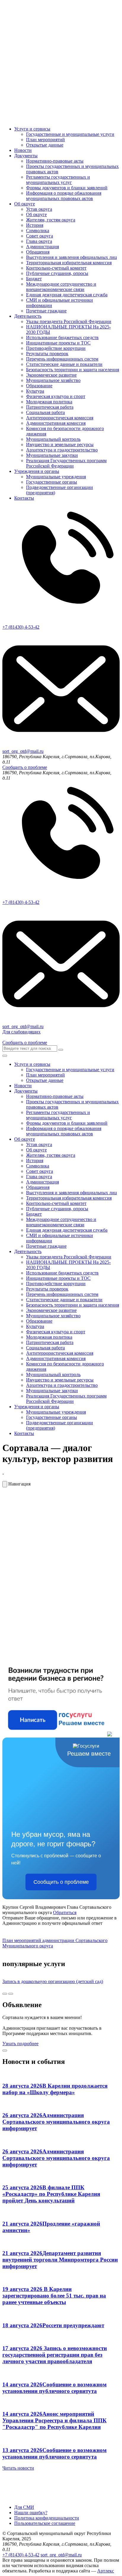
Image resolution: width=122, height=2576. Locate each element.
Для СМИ (24, 2507)
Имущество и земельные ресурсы (60, 444)
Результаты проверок (47, 354)
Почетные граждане (46, 311)
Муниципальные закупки (52, 455)
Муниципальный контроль (53, 439)
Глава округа (39, 241)
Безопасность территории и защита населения (73, 370)
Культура (35, 391)
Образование (39, 386)
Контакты (24, 498)
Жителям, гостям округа (51, 220)
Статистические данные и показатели (64, 364)
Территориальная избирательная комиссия (69, 263)
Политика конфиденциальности (47, 2518)
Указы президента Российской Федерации (69, 321)
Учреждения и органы (37, 471)
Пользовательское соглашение (45, 2523)
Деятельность (28, 316)
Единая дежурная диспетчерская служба (67, 295)
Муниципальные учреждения (56, 477)
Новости (23, 150)
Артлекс (106, 2571)
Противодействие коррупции (56, 348)
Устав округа (39, 209)
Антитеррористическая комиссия (60, 418)
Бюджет (34, 279)
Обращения (38, 252)
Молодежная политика (49, 402)
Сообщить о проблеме (25, 767)
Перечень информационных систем (62, 359)
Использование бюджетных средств (62, 337)
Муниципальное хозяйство (53, 380)
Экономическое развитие (51, 375)
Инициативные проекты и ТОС (58, 343)
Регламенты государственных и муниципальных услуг (58, 180)
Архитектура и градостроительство (62, 450)
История (35, 225)
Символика (38, 230)
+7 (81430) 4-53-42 (21, 2555)
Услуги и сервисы (32, 129)
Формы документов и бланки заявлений (67, 188)
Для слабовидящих (21, 1032)
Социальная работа (45, 412)
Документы (26, 156)
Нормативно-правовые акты (55, 161)
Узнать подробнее (20, 2044)
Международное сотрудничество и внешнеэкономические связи (61, 287)
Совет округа (40, 236)
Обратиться (65, 1912)
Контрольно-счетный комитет (56, 268)
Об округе (25, 204)
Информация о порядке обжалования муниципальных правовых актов (64, 196)
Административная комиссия (56, 423)
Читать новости (18, 2468)
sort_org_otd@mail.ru (61, 2555)
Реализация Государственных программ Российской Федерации (66, 463)
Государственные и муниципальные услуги (70, 134)
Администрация (42, 247)
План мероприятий (45, 140)
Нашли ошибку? (31, 2513)
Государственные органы (52, 482)
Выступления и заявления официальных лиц (72, 257)
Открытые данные (45, 145)
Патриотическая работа (50, 407)
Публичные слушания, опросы (57, 273)
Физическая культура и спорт (56, 396)
